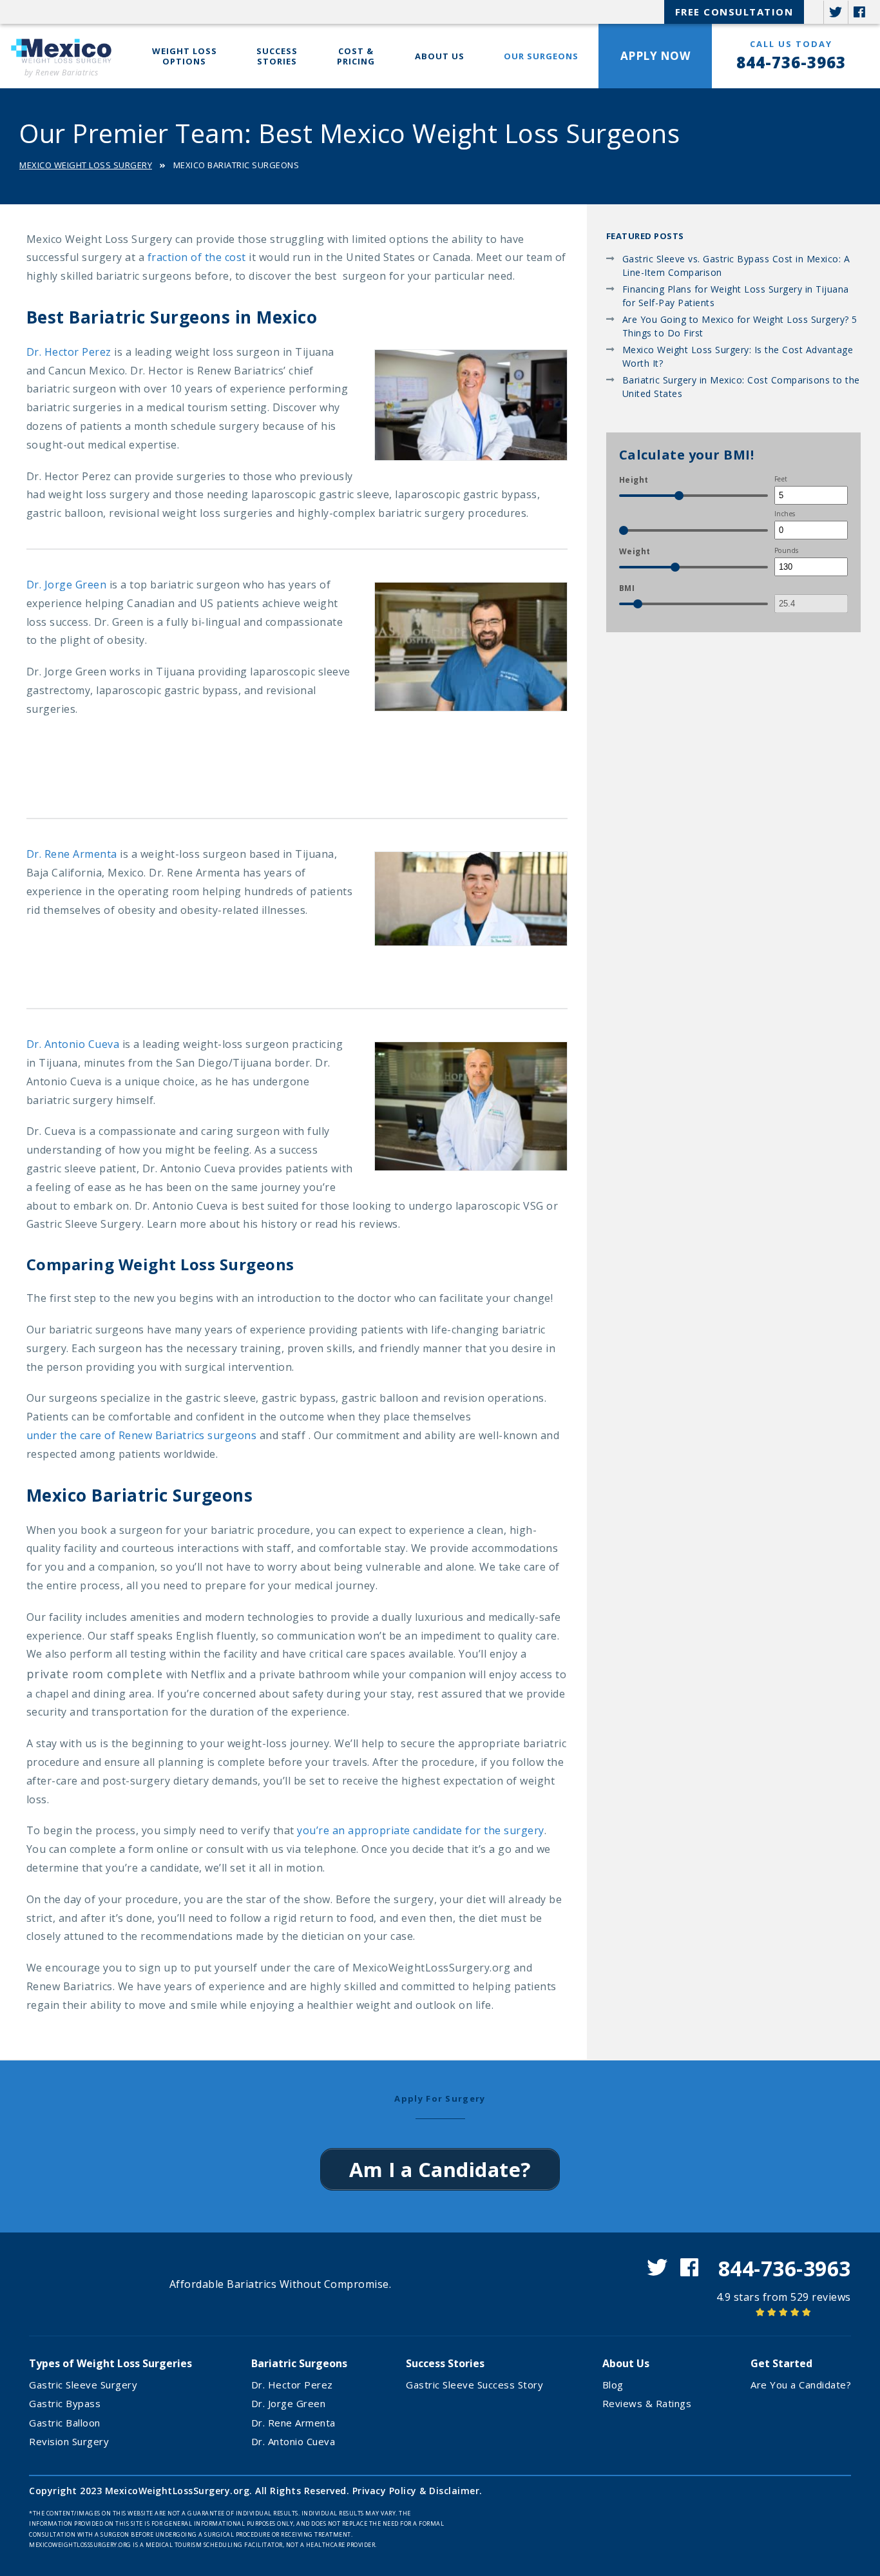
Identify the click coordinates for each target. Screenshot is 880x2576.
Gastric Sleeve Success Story (474, 2385)
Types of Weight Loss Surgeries (110, 2363)
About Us (440, 56)
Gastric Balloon (65, 2423)
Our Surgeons (541, 56)
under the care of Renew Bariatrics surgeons (142, 1435)
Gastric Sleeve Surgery (83, 2385)
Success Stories (277, 56)
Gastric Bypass (65, 2403)
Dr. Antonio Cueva (73, 1044)
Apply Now (655, 56)
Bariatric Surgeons (299, 2363)
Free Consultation (734, 12)
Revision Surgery (69, 2441)
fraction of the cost (197, 257)
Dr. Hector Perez (69, 352)
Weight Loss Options (185, 56)
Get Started (781, 2363)
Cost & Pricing (356, 56)
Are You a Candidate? (801, 2385)
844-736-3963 (791, 62)
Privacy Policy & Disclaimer (416, 2491)
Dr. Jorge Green (67, 585)
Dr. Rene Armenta (72, 854)
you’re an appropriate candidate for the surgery (421, 1830)
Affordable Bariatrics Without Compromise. (281, 2284)
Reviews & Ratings (647, 2403)
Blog (613, 2385)
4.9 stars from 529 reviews (784, 2297)
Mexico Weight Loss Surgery (86, 165)
